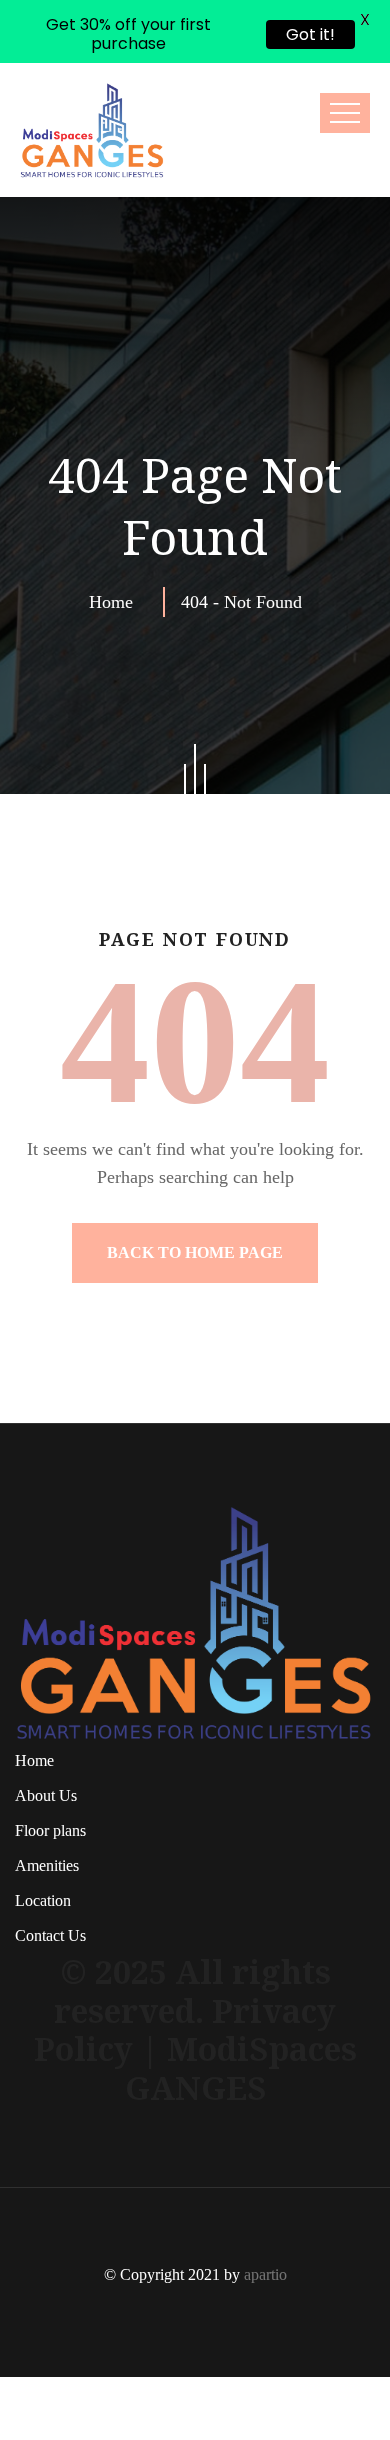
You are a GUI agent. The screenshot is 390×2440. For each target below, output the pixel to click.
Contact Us (50, 1872)
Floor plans (50, 1767)
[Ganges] (92, 67)
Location (43, 1837)
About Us (46, 1732)
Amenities (47, 1802)
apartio (265, 2211)
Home (116, 538)
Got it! (310, 34)
